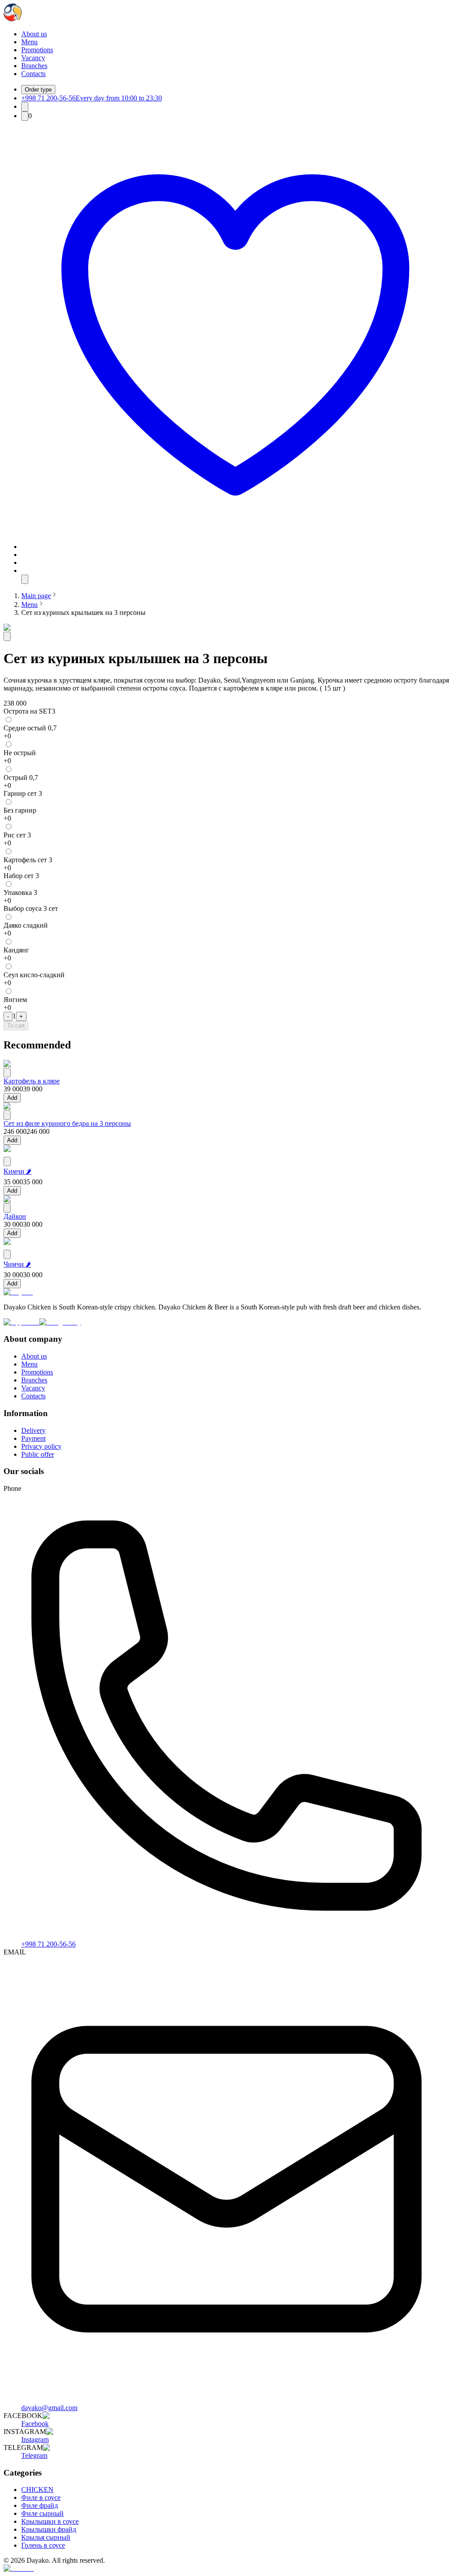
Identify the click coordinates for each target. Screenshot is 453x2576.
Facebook (35, 2424)
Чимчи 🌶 (17, 1264)
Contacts (33, 74)
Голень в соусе (43, 2545)
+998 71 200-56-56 (48, 1944)
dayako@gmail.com (49, 2408)
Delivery (33, 1430)
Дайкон (15, 1216)
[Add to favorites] (7, 636)
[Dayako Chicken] (13, 19)
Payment (33, 1438)
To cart (16, 1026)
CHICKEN (37, 2490)
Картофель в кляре (32, 1081)
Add (12, 1098)
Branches (34, 66)
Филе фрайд (40, 2505)
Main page (36, 596)
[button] (235, 547)
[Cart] (25, 116)
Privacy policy (41, 1446)
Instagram (35, 2440)
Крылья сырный (46, 2537)
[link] (36, 596)
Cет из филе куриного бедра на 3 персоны (67, 1123)
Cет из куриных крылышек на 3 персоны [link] (83, 612)
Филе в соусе (41, 2497)
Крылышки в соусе (50, 2521)
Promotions (37, 50)
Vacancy (33, 58)
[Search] (25, 107)
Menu (29, 42)
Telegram (34, 2455)
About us (34, 34)
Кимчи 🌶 (17, 1171)
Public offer (38, 1454)
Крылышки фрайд (49, 2529)
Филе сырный (42, 2513)
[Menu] (25, 579)
